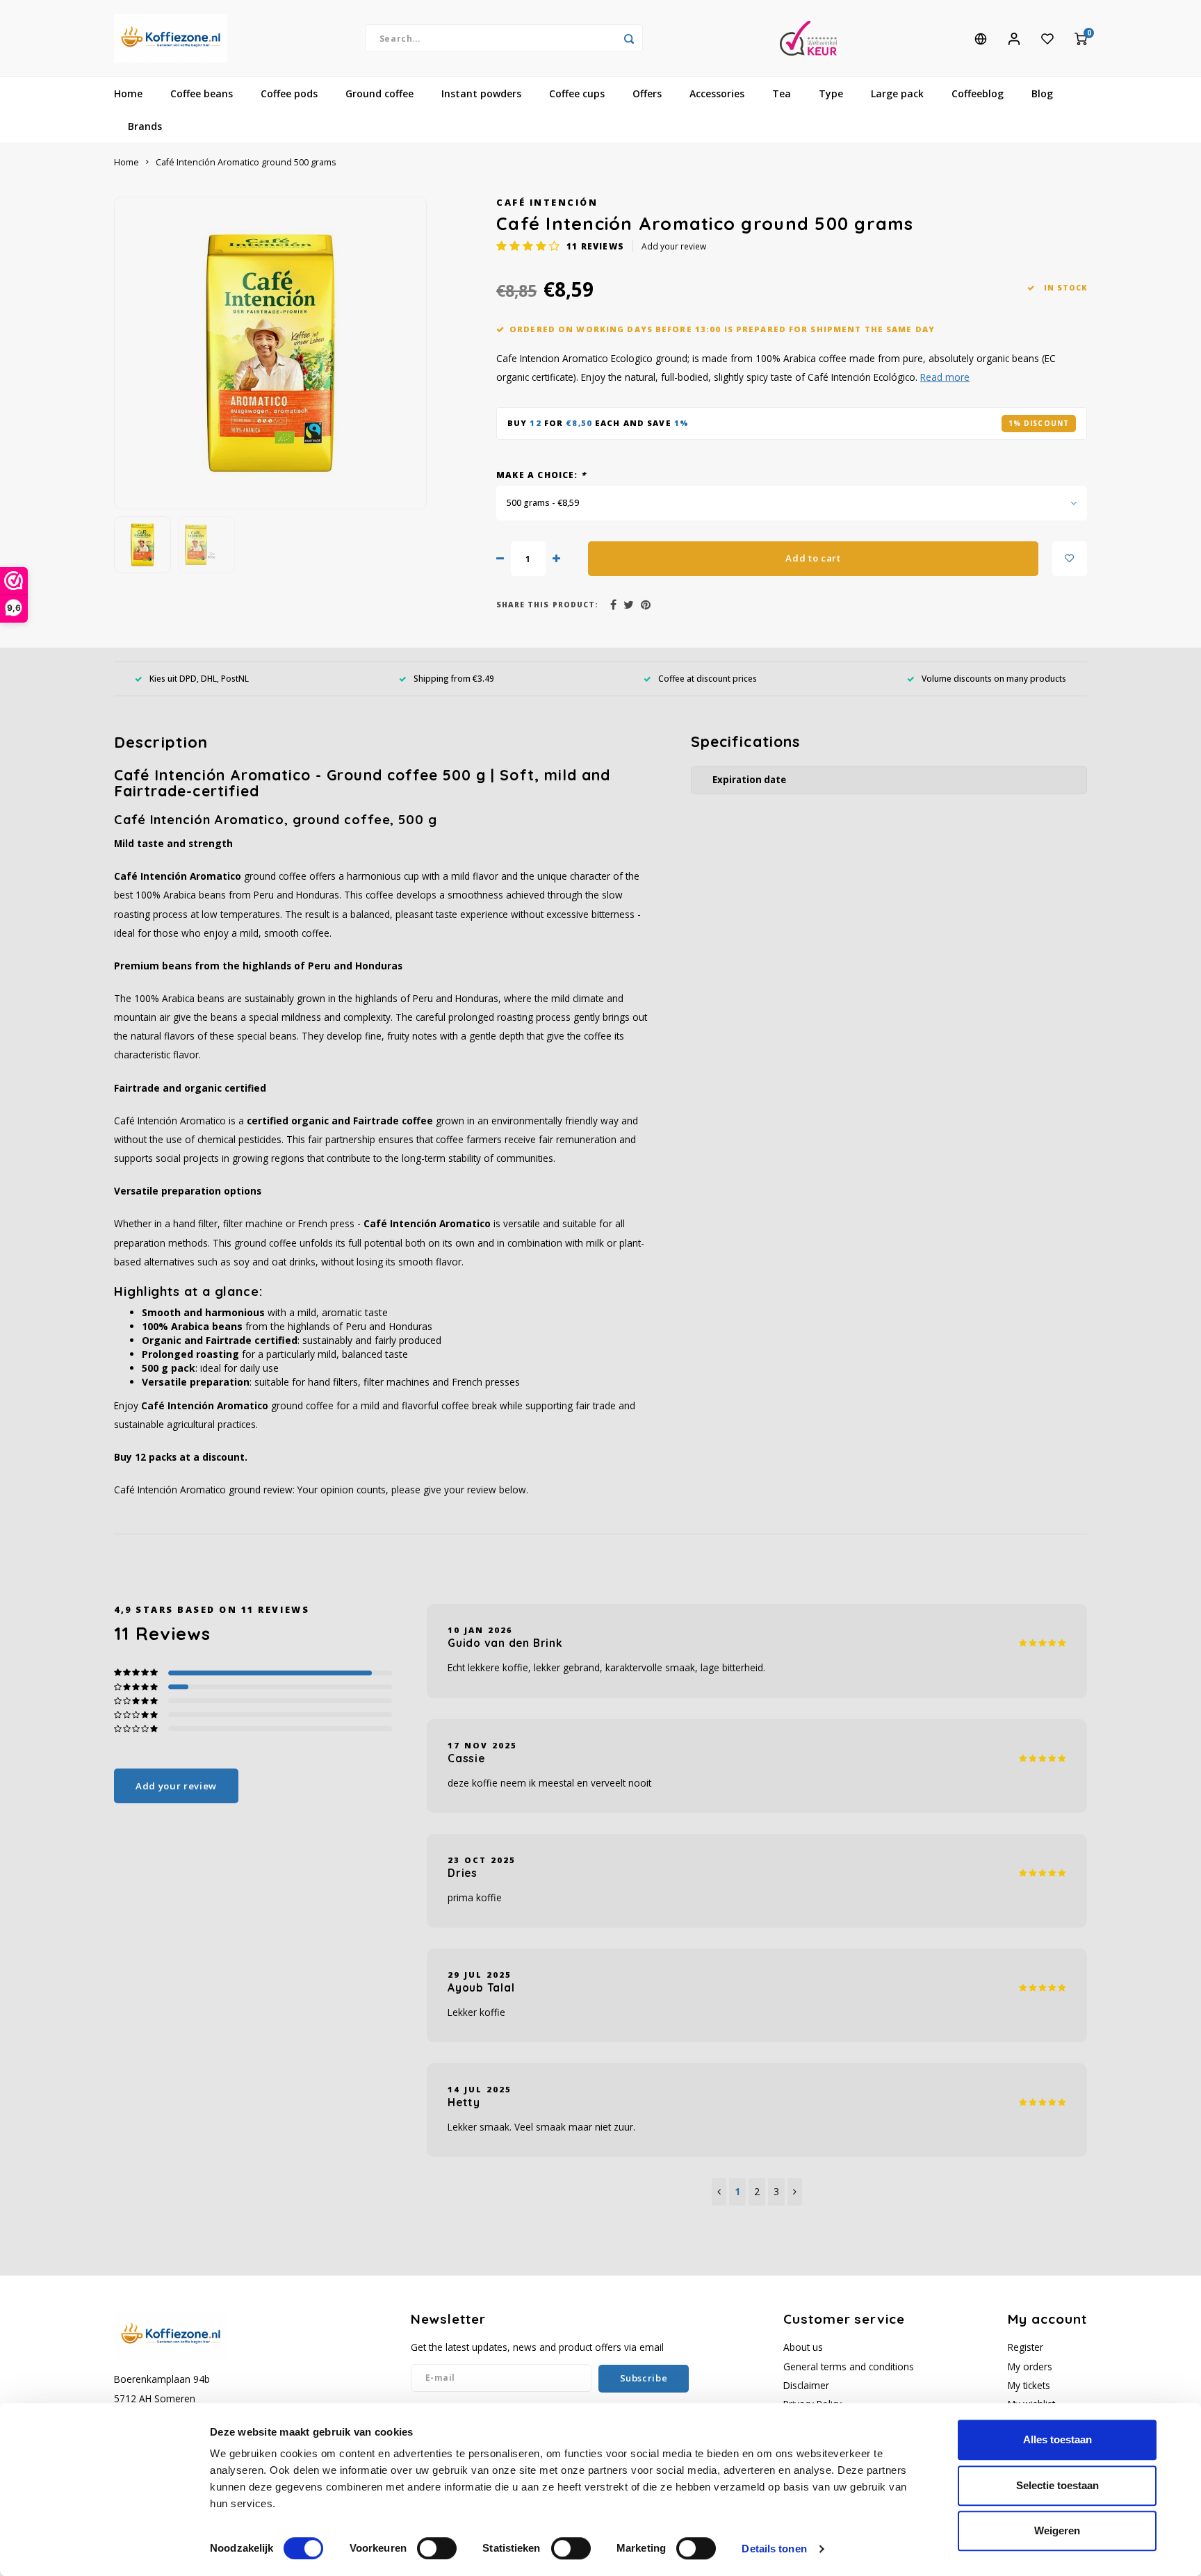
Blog (1042, 93)
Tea (782, 93)
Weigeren (1057, 2530)
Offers (647, 93)
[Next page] (795, 2192)
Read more (945, 377)
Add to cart (813, 558)
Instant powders (481, 93)
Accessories (717, 93)
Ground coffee (379, 93)
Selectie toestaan (1057, 2485)
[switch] (437, 2548)
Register (1026, 2347)
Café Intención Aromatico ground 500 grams (246, 162)
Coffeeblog (978, 93)
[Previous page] (719, 2192)
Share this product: (547, 605)
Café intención (547, 203)
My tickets (1029, 2385)
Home (128, 93)
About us (803, 2347)
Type (831, 93)
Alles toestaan (1057, 2439)
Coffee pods (289, 93)
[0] (1081, 38)
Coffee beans (202, 93)
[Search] (629, 38)
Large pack (897, 93)
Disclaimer (806, 2385)
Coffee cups (577, 93)
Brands (145, 126)
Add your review (674, 246)
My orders (1030, 2366)
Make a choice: (541, 475)
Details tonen (774, 2549)
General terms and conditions (849, 2366)
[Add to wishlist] (1070, 559)
